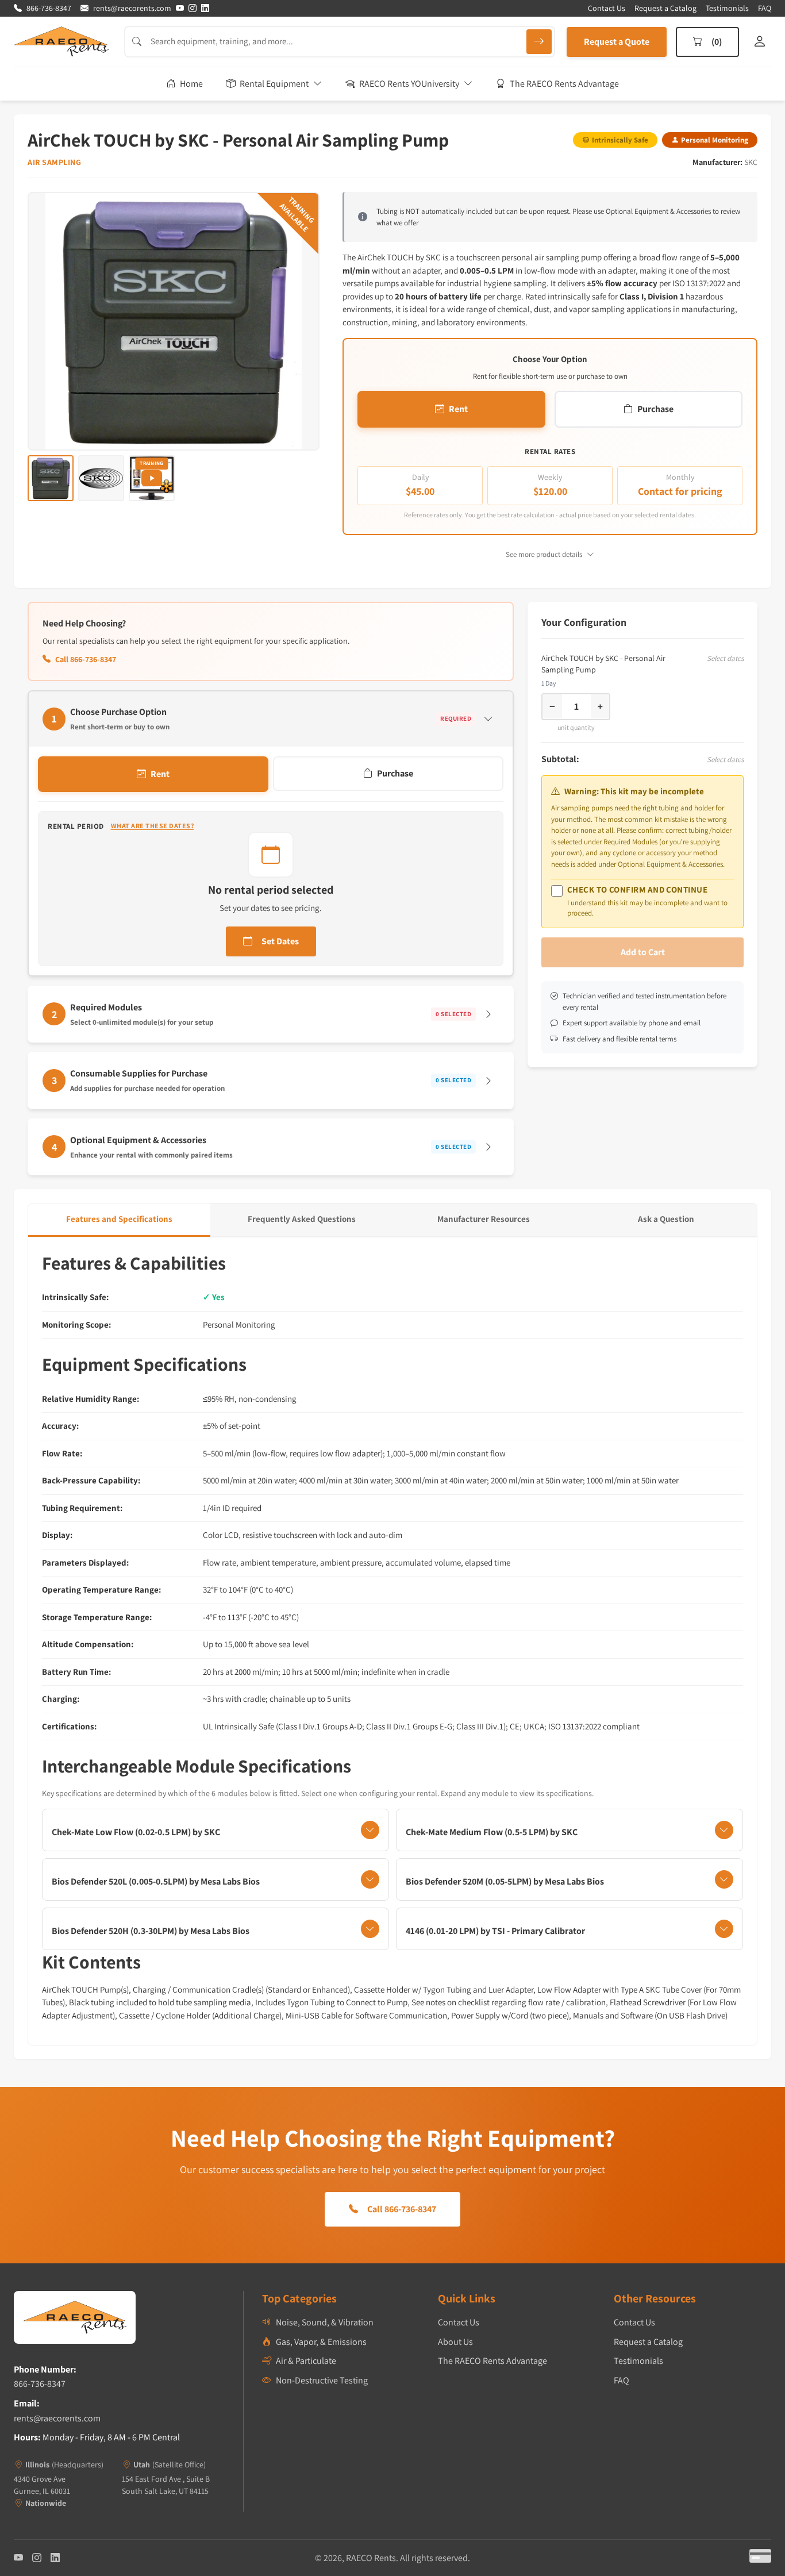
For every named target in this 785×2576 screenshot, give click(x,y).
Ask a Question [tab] (666, 1219)
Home (191, 84)
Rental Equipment (274, 84)
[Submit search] (539, 42)
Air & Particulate (306, 2361)
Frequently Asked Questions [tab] (302, 1219)
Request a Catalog (665, 8)
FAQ (765, 8)
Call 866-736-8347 (86, 659)
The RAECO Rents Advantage (564, 84)
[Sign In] (760, 42)
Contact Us (607, 8)
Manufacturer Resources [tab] (484, 1219)
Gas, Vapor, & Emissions (321, 2342)
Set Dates (280, 941)
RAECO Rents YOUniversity (409, 84)
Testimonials (727, 8)
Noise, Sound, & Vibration (325, 2322)
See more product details (544, 554)
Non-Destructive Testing (322, 2380)
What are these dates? (153, 826)
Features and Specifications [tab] (119, 1219)
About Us (455, 2342)
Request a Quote (617, 42)
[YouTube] (180, 8)
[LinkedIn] (205, 8)
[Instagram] (193, 8)
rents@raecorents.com (57, 2418)
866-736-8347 (40, 2384)
